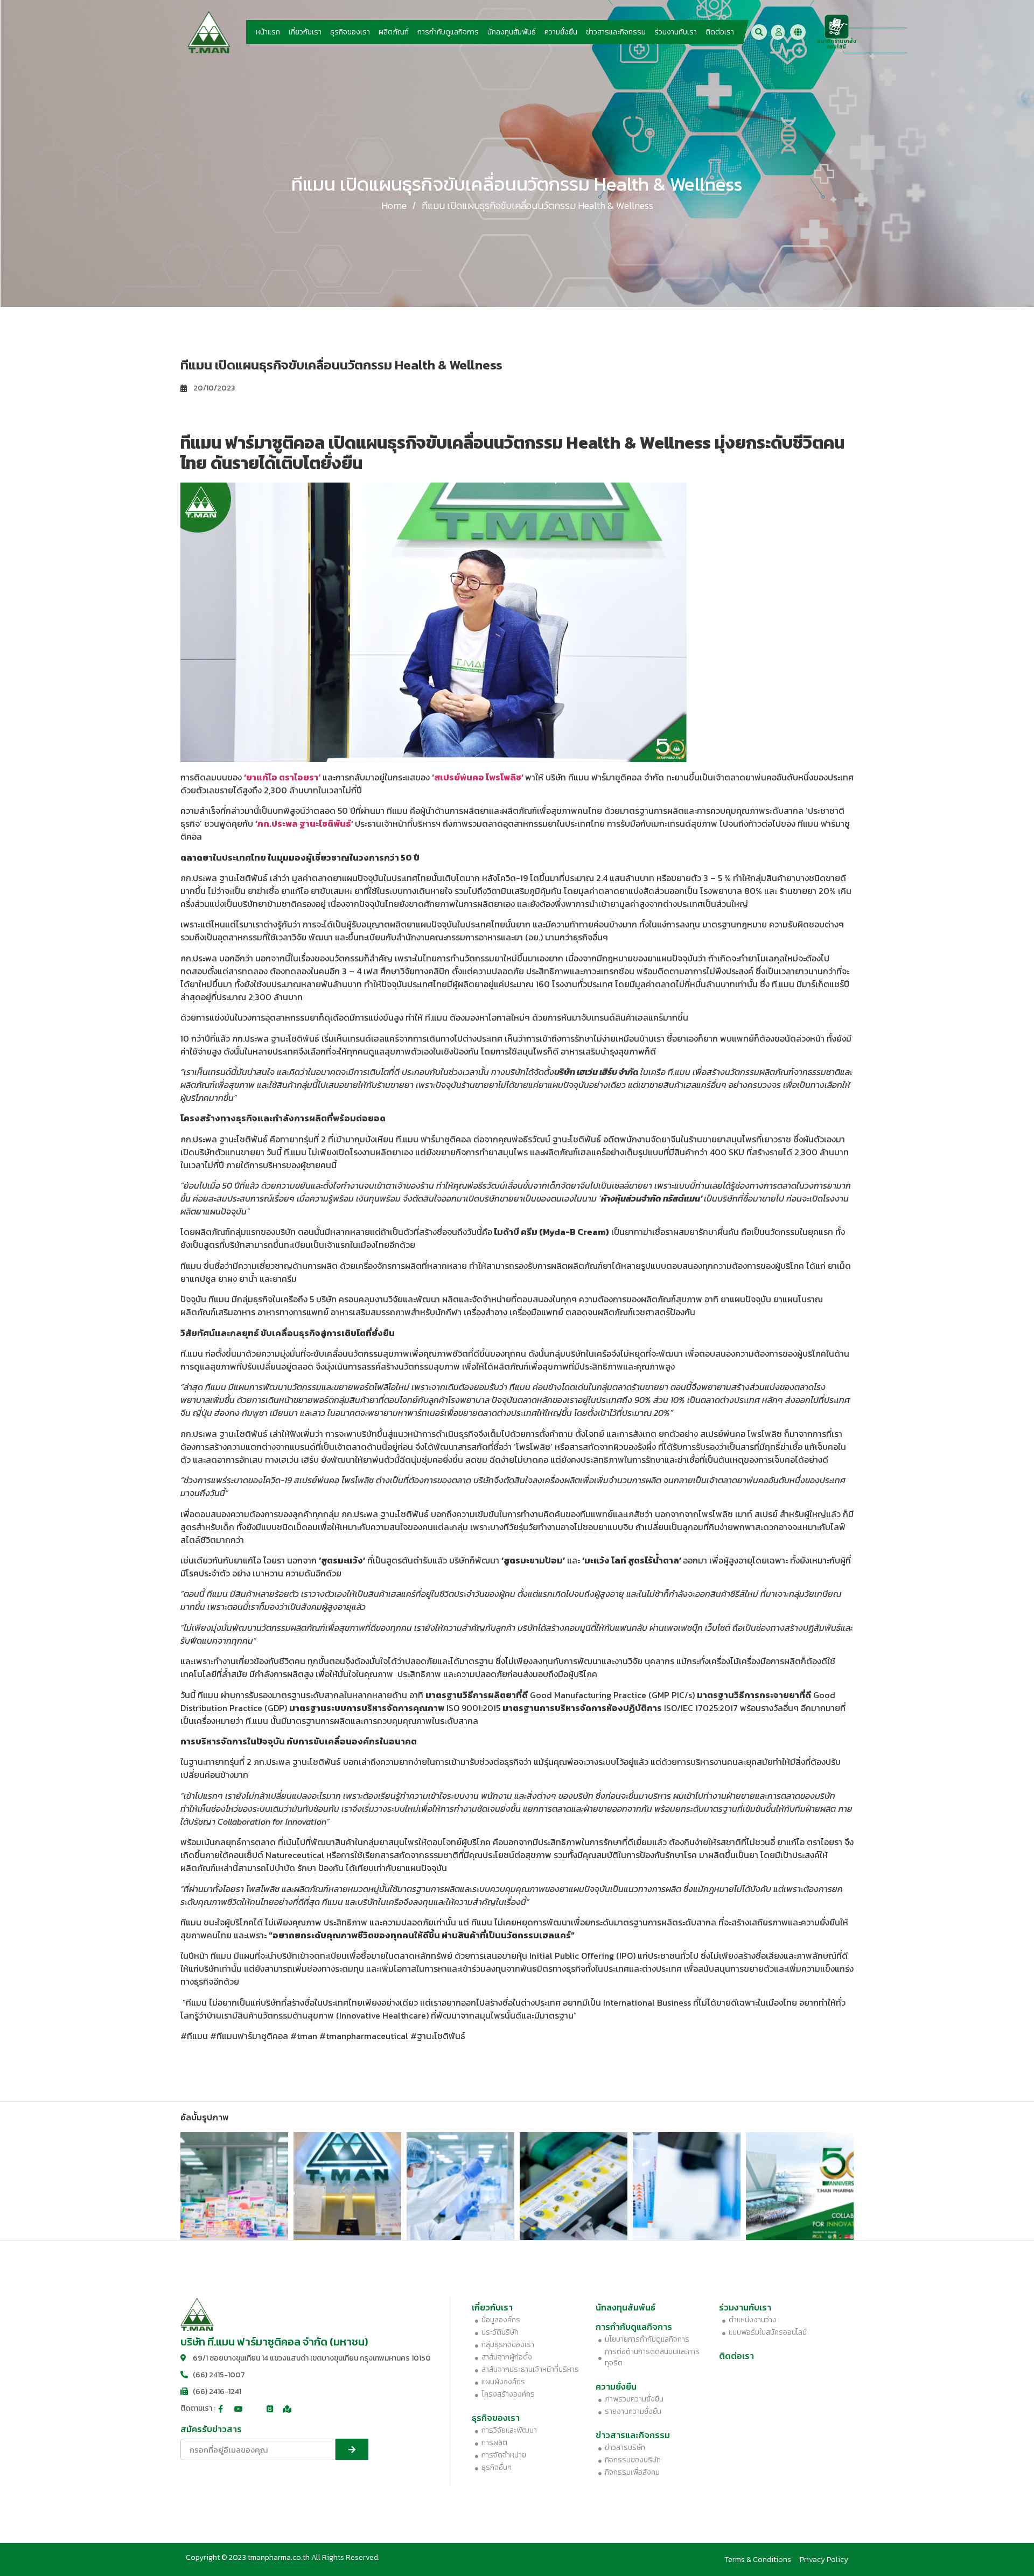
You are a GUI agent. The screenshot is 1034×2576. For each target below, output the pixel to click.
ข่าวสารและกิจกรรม (616, 32)
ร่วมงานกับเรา (676, 32)
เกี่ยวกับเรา (305, 32)
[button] (759, 32)
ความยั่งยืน (561, 32)
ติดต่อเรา (720, 32)
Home (394, 205)
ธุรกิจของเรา (350, 32)
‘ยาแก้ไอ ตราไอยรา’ (282, 777)
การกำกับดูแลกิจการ (448, 32)
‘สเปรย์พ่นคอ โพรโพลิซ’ (478, 777)
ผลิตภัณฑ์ (394, 32)
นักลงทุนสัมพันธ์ (512, 32)
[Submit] (352, 2449)
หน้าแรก (268, 32)
